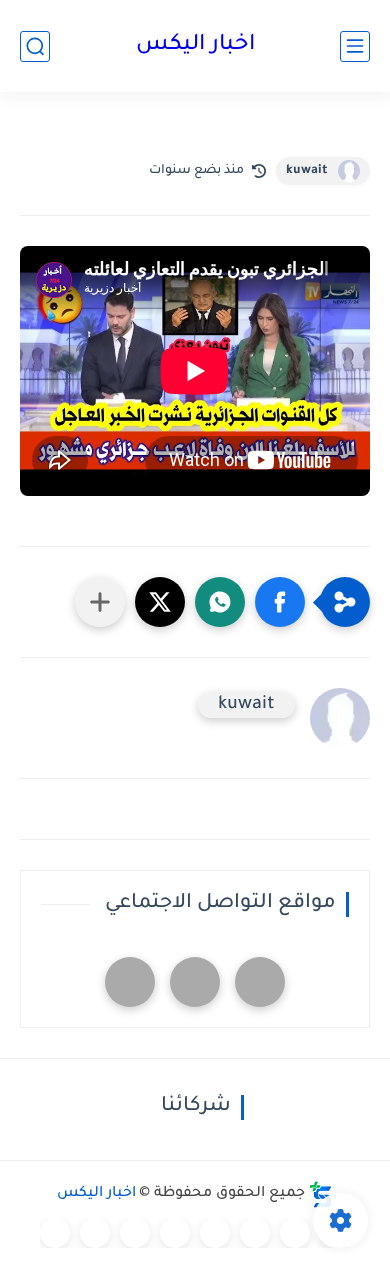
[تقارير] (255, 1233)
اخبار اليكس (195, 46)
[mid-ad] (195, 982)
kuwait (307, 171)
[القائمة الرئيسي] (355, 46)
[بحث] (35, 46)
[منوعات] (55, 1233)
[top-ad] (260, 982)
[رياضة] (175, 1233)
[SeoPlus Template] (321, 1194)
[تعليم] (215, 1233)
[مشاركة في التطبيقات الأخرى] (100, 602)
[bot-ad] (130, 982)
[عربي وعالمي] (135, 1233)
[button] (280, 602)
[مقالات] (95, 1233)
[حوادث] (295, 1233)
